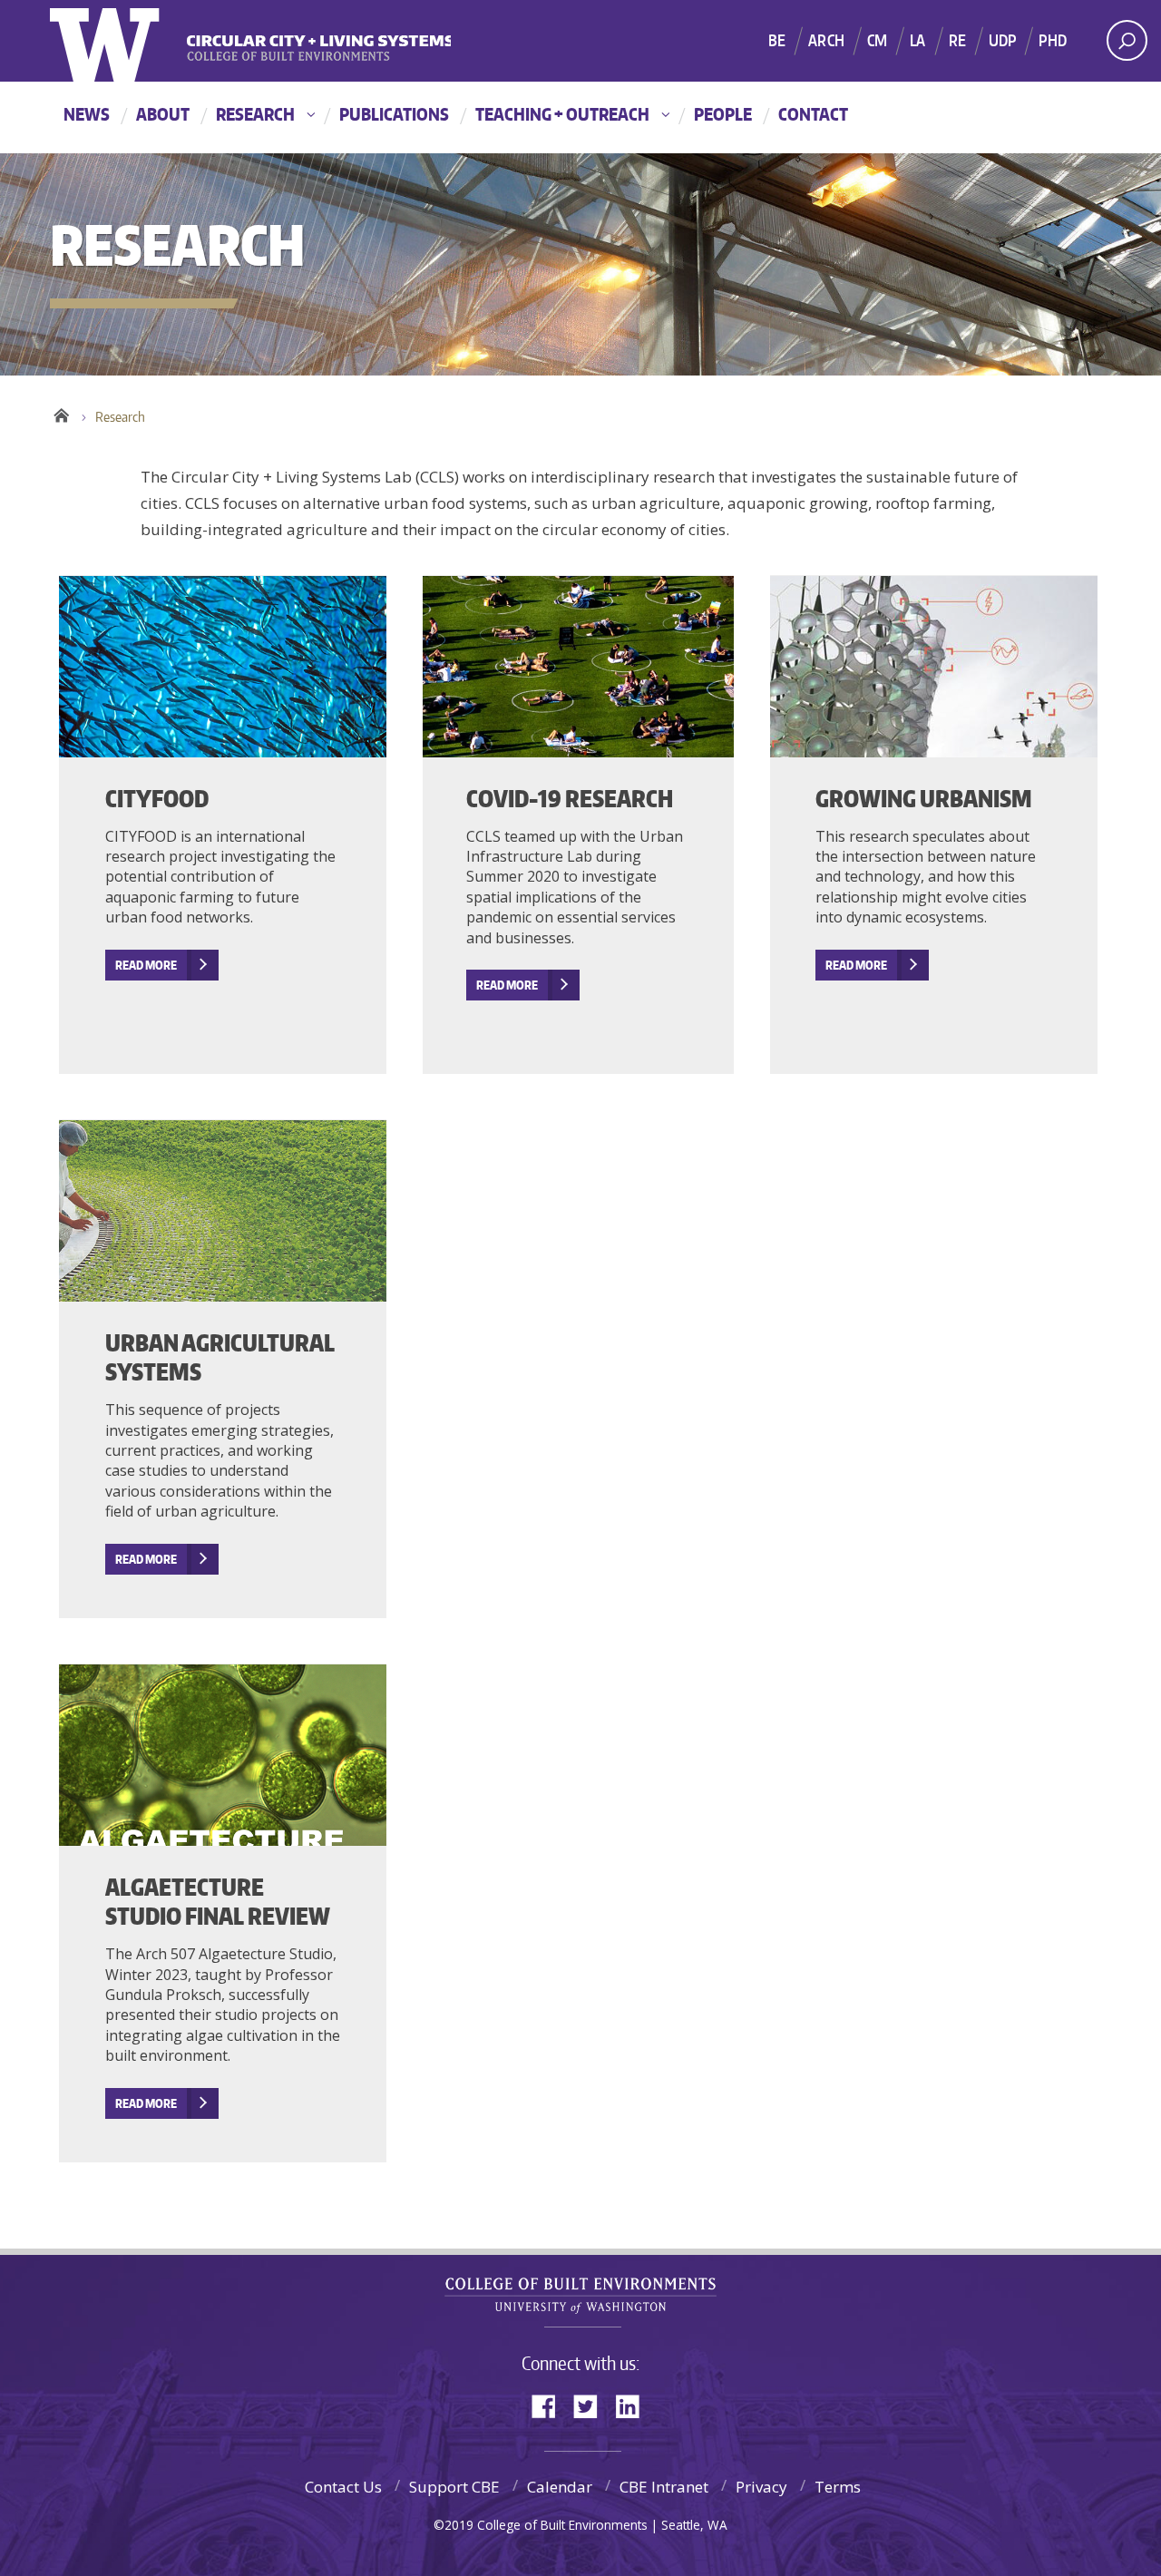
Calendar (560, 2487)
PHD (1053, 40)
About (163, 114)
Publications (394, 114)
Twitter (592, 2405)
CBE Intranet (664, 2487)
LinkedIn (634, 2405)
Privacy (761, 2487)
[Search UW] (1127, 40)
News (87, 114)
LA (917, 40)
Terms (838, 2487)
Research (255, 114)
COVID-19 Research (570, 798)
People (723, 114)
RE (957, 40)
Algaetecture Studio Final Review (218, 1902)
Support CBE (454, 2487)
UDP (1003, 40)
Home (61, 413)
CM (877, 40)
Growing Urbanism (924, 798)
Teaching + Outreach (562, 114)
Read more (507, 985)
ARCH (826, 40)
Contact (813, 114)
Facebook (551, 2405)
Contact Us (343, 2487)
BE (777, 40)
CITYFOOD (157, 798)
